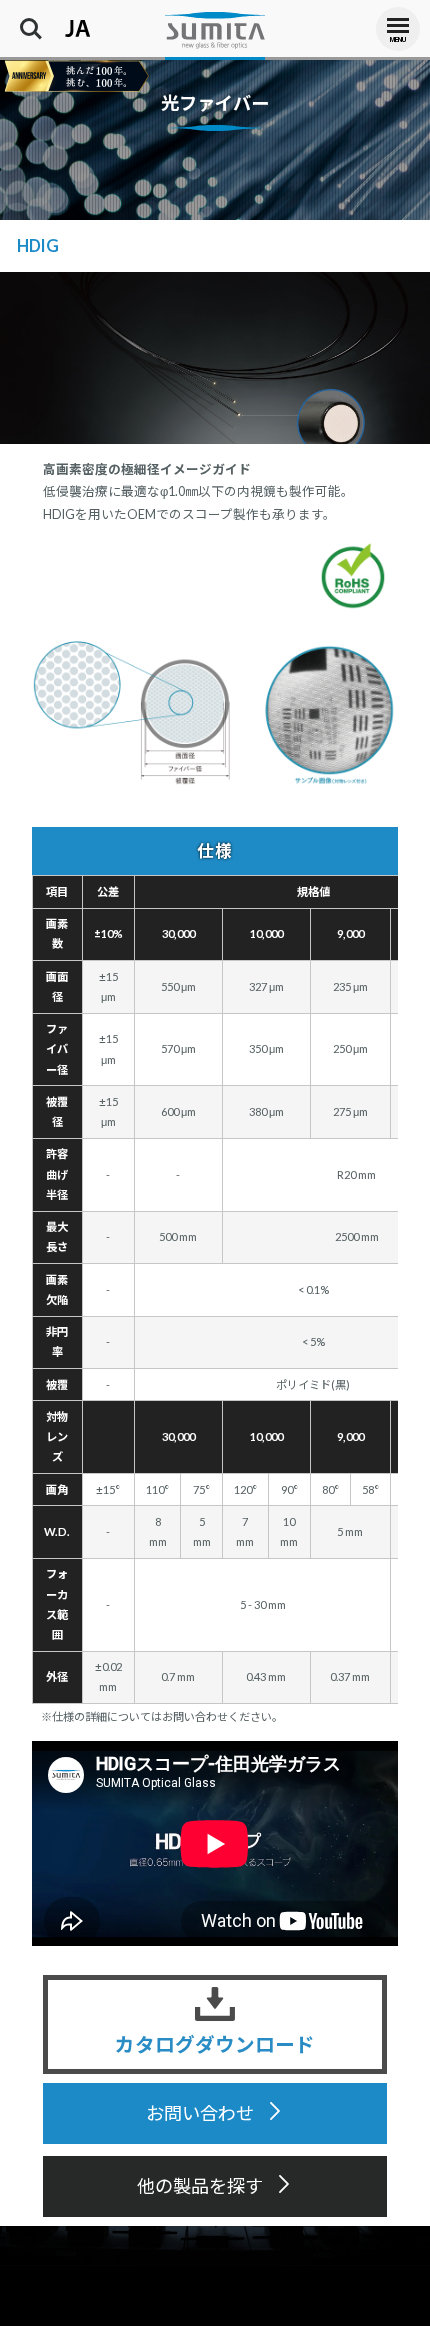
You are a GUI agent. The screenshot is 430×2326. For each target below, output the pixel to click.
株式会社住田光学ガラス (215, 30)
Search (30, 19)
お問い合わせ (200, 2114)
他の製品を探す (200, 2186)
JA (64, 19)
